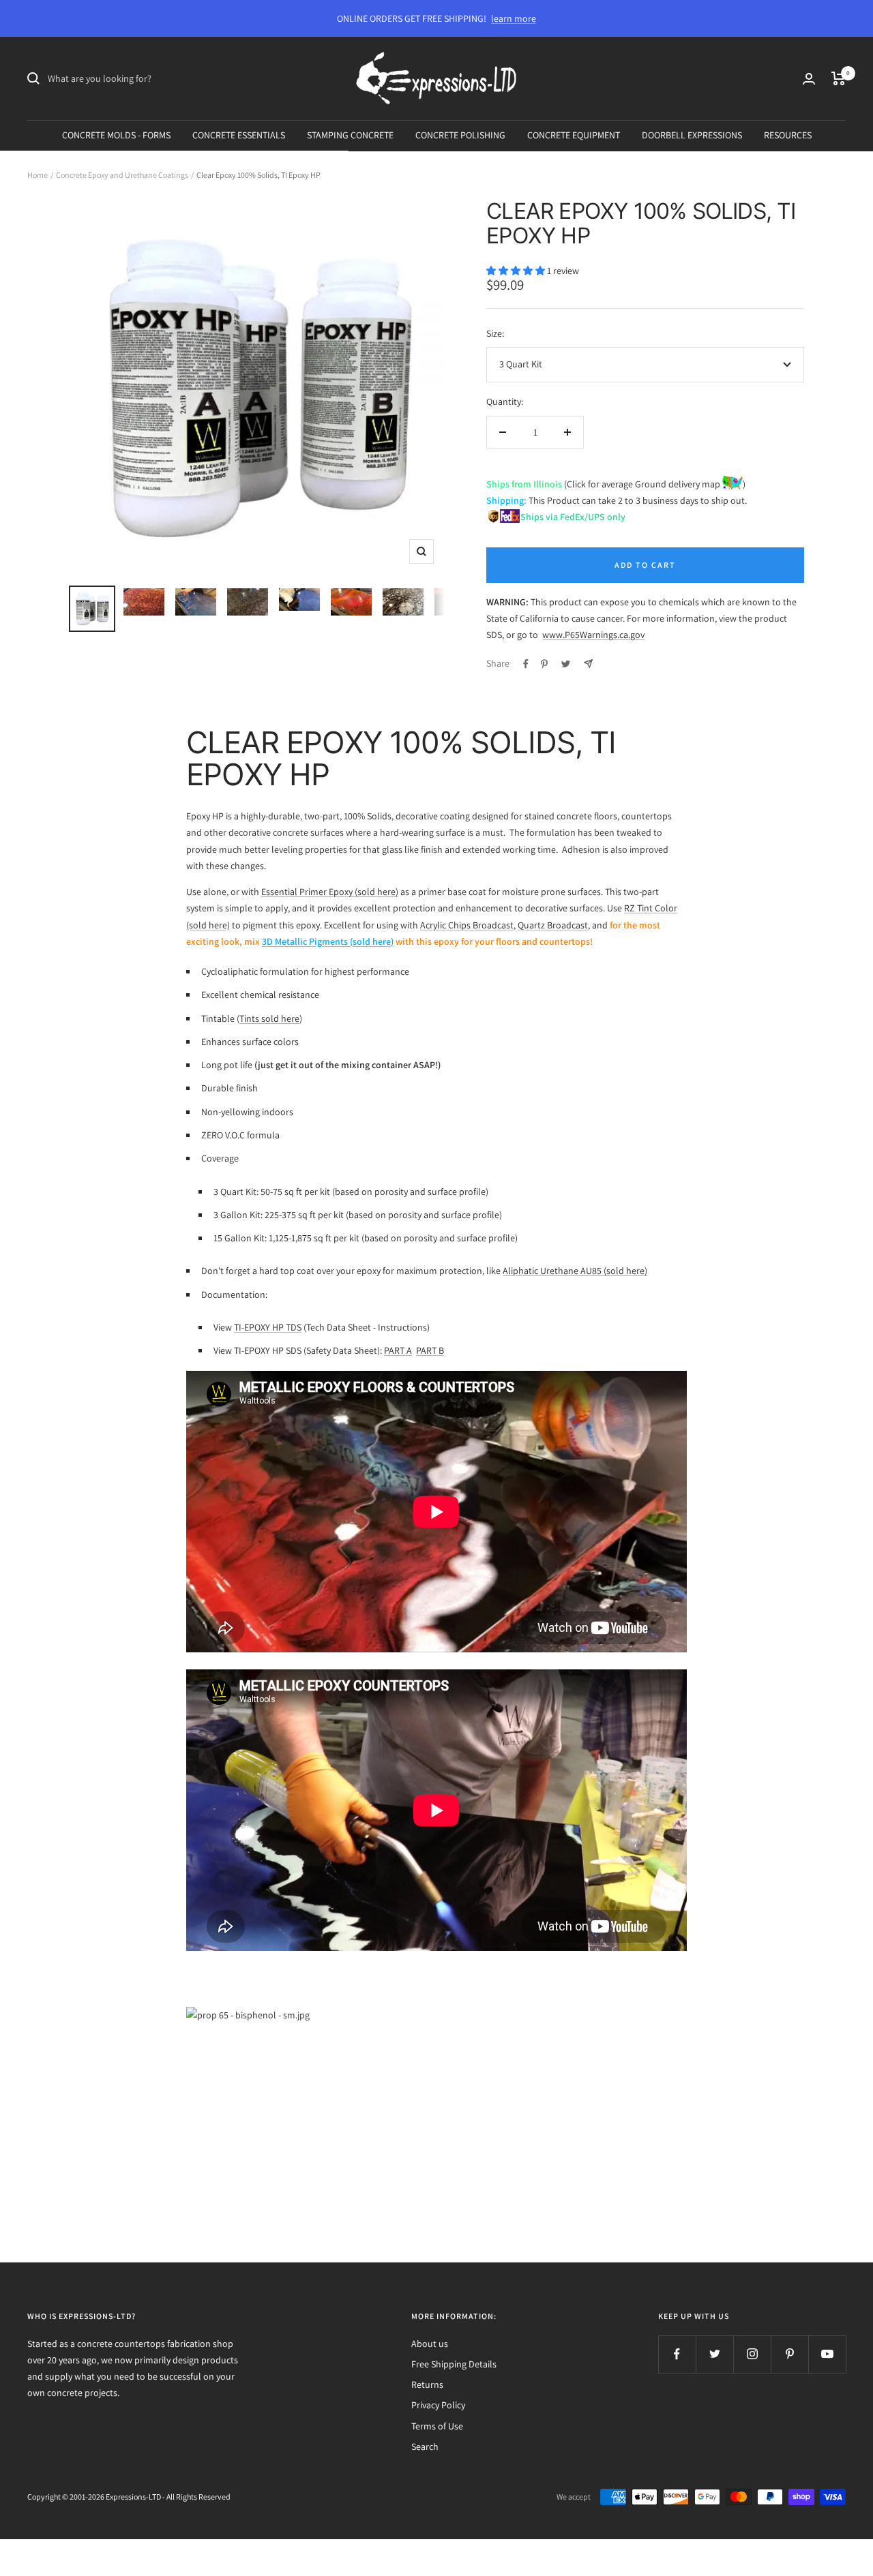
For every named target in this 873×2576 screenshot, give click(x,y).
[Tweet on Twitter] (566, 664)
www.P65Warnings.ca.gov (593, 635)
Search (425, 2446)
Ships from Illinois (524, 484)
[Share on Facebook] (526, 664)
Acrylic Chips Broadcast (467, 925)
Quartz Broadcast (553, 925)
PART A (398, 1350)
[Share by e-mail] (588, 664)
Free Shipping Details (454, 2364)
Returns (427, 2384)
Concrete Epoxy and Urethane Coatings (122, 175)
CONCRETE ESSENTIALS (239, 135)
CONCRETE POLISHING (460, 135)
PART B (430, 1350)
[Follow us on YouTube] (827, 2354)
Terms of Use (437, 2426)
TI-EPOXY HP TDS (268, 1327)
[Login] (809, 79)
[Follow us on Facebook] (677, 2354)
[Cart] (839, 78)
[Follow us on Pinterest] (789, 2354)
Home (38, 175)
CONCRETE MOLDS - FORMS (116, 135)
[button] (517, 271)
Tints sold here (269, 1018)
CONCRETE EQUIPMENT (574, 135)
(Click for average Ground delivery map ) (654, 484)
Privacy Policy (438, 2405)
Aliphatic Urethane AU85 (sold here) (575, 1271)
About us (430, 2344)
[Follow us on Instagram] (752, 2354)
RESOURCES (788, 135)
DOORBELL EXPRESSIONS (692, 135)
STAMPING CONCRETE (350, 135)
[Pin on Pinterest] (544, 664)
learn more (514, 18)
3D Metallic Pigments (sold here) (328, 941)
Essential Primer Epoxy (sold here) (330, 892)
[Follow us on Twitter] (714, 2354)
